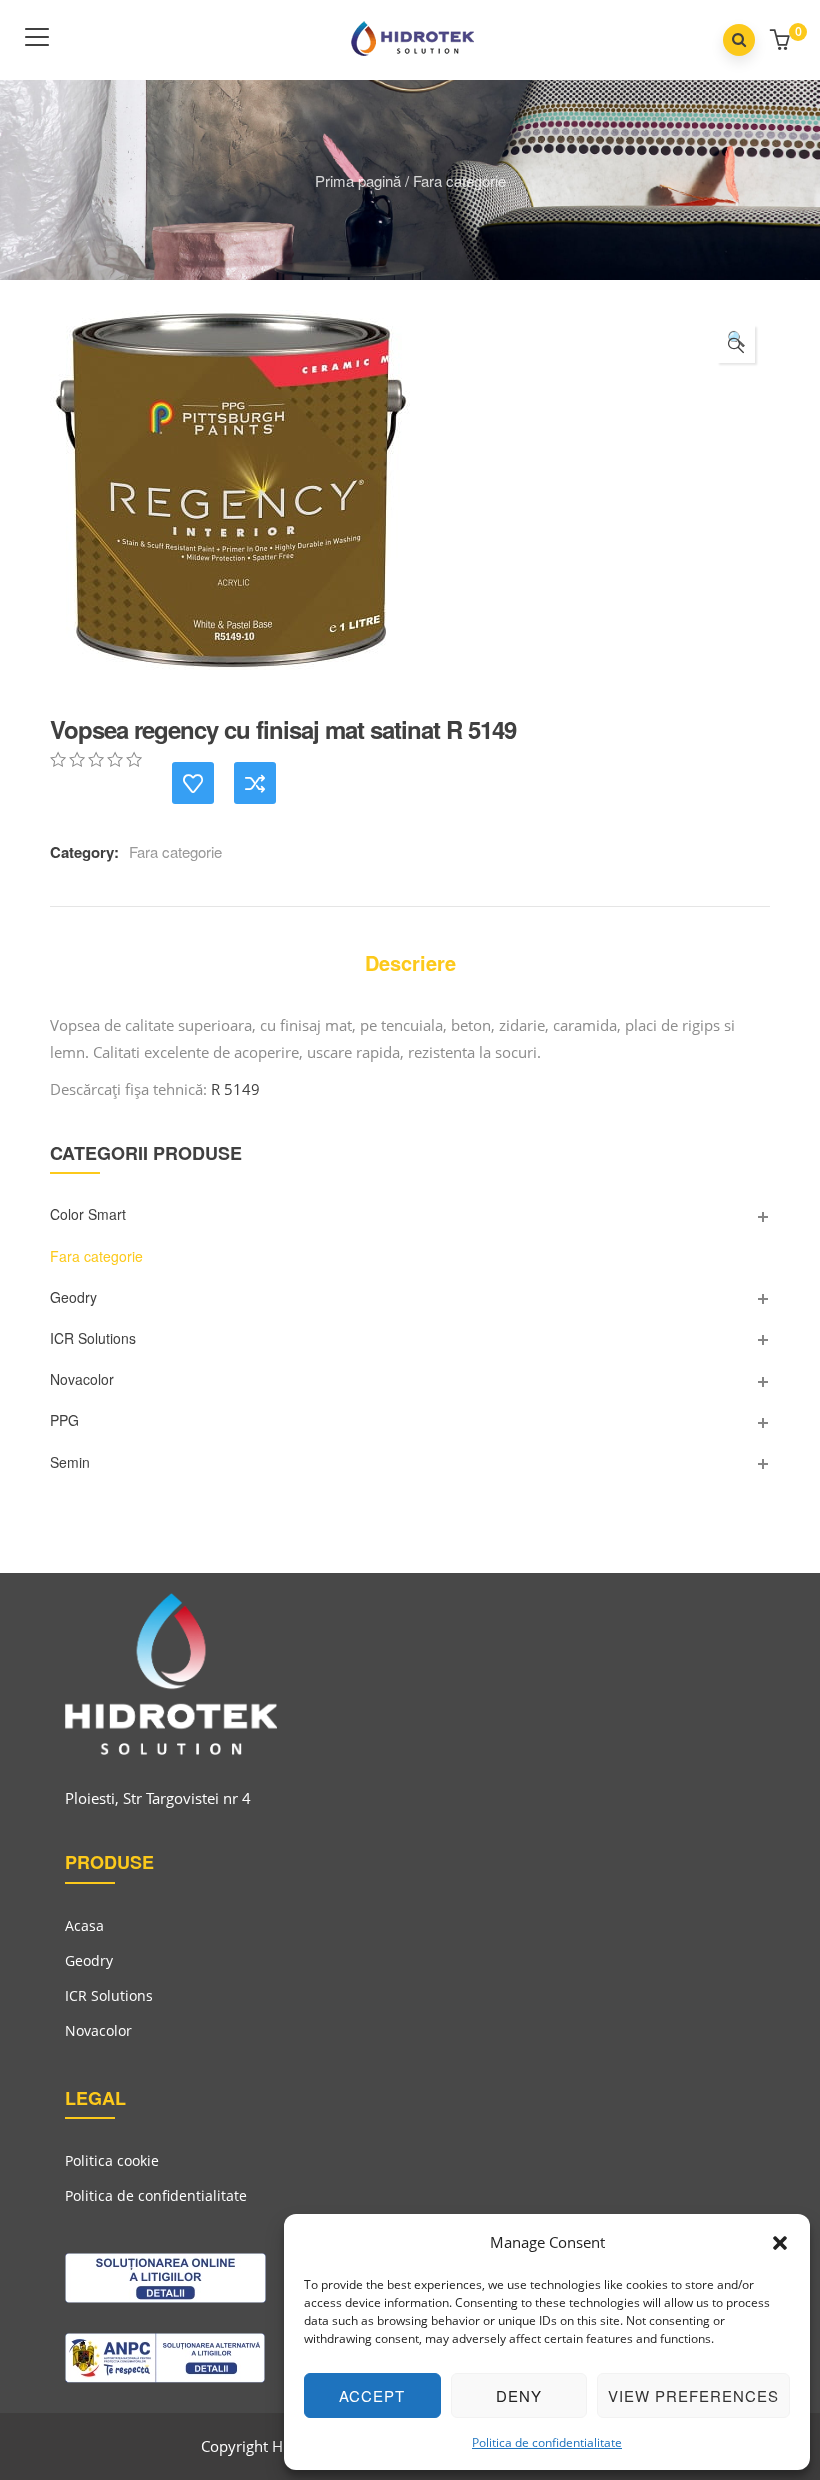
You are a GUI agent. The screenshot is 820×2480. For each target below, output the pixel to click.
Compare (255, 783)
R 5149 (235, 1089)
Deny (519, 2395)
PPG (64, 1420)
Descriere (410, 962)
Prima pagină (358, 180)
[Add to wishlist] (193, 783)
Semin (70, 1462)
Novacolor (82, 1379)
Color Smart (88, 1214)
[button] (780, 2243)
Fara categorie (459, 180)
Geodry (73, 1297)
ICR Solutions (93, 1338)
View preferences (693, 2395)
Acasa (84, 1925)
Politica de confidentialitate (547, 2442)
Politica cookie (112, 2160)
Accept (372, 2395)
